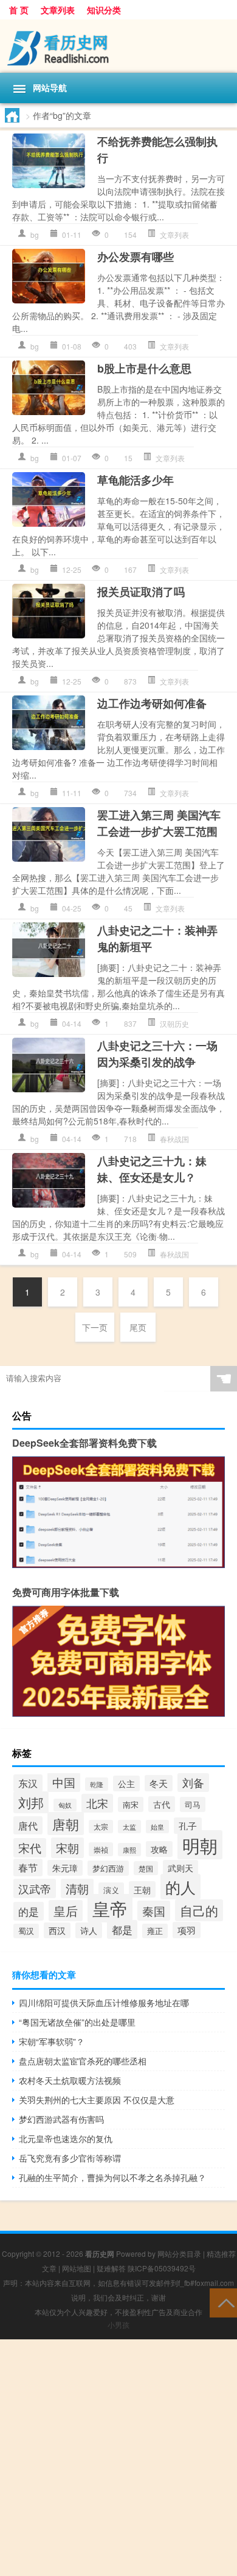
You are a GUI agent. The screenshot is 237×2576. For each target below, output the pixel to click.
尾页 (138, 1327)
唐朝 (66, 1824)
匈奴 (65, 1805)
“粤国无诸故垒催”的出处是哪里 (77, 2022)
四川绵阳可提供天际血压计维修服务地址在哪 (104, 2003)
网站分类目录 (179, 2253)
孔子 (188, 1826)
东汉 (28, 1783)
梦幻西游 (108, 1868)
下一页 (95, 1327)
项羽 (187, 1930)
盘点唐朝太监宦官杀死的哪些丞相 (83, 2061)
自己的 (199, 1910)
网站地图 (77, 2268)
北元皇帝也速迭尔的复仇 (66, 2138)
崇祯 (101, 1849)
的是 (29, 1911)
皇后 (66, 1911)
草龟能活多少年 (136, 480)
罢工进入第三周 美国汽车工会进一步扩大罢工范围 (159, 823)
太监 (129, 1827)
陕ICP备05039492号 (162, 2268)
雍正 (155, 1931)
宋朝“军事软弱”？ (52, 2041)
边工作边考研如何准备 (152, 703)
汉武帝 (35, 1888)
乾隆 (97, 1784)
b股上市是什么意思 (144, 368)
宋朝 (67, 1848)
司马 (193, 1804)
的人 (180, 1887)
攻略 (159, 1849)
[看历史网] (118, 46)
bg (35, 235)
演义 (111, 1890)
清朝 (77, 1888)
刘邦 (31, 1802)
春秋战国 (174, 1139)
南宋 (131, 1804)
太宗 (101, 1827)
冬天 (159, 1783)
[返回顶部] (223, 2302)
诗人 (89, 1930)
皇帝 (110, 1908)
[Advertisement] (118, 2458)
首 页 (19, 10)
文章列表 (58, 10)
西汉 (57, 1930)
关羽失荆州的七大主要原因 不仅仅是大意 (97, 2100)
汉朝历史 (174, 1023)
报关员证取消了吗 (141, 592)
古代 (162, 1804)
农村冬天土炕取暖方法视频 (70, 2080)
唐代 (28, 1825)
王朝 (142, 1889)
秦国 (154, 1911)
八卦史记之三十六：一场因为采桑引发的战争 (157, 1054)
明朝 (200, 1845)
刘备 (193, 1783)
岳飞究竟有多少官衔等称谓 (70, 2158)
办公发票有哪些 (136, 257)
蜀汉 (26, 1931)
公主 (126, 1783)
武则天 (180, 1868)
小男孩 (118, 2324)
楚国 (146, 1868)
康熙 (129, 1850)
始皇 (157, 1827)
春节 (28, 1868)
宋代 (30, 1848)
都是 (122, 1929)
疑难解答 (111, 2268)
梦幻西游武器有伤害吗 (61, 2119)
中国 (64, 1782)
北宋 (97, 1803)
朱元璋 (65, 1868)
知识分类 (104, 10)
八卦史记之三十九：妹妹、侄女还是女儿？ (152, 1169)
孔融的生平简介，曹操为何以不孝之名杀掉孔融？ (112, 2177)
